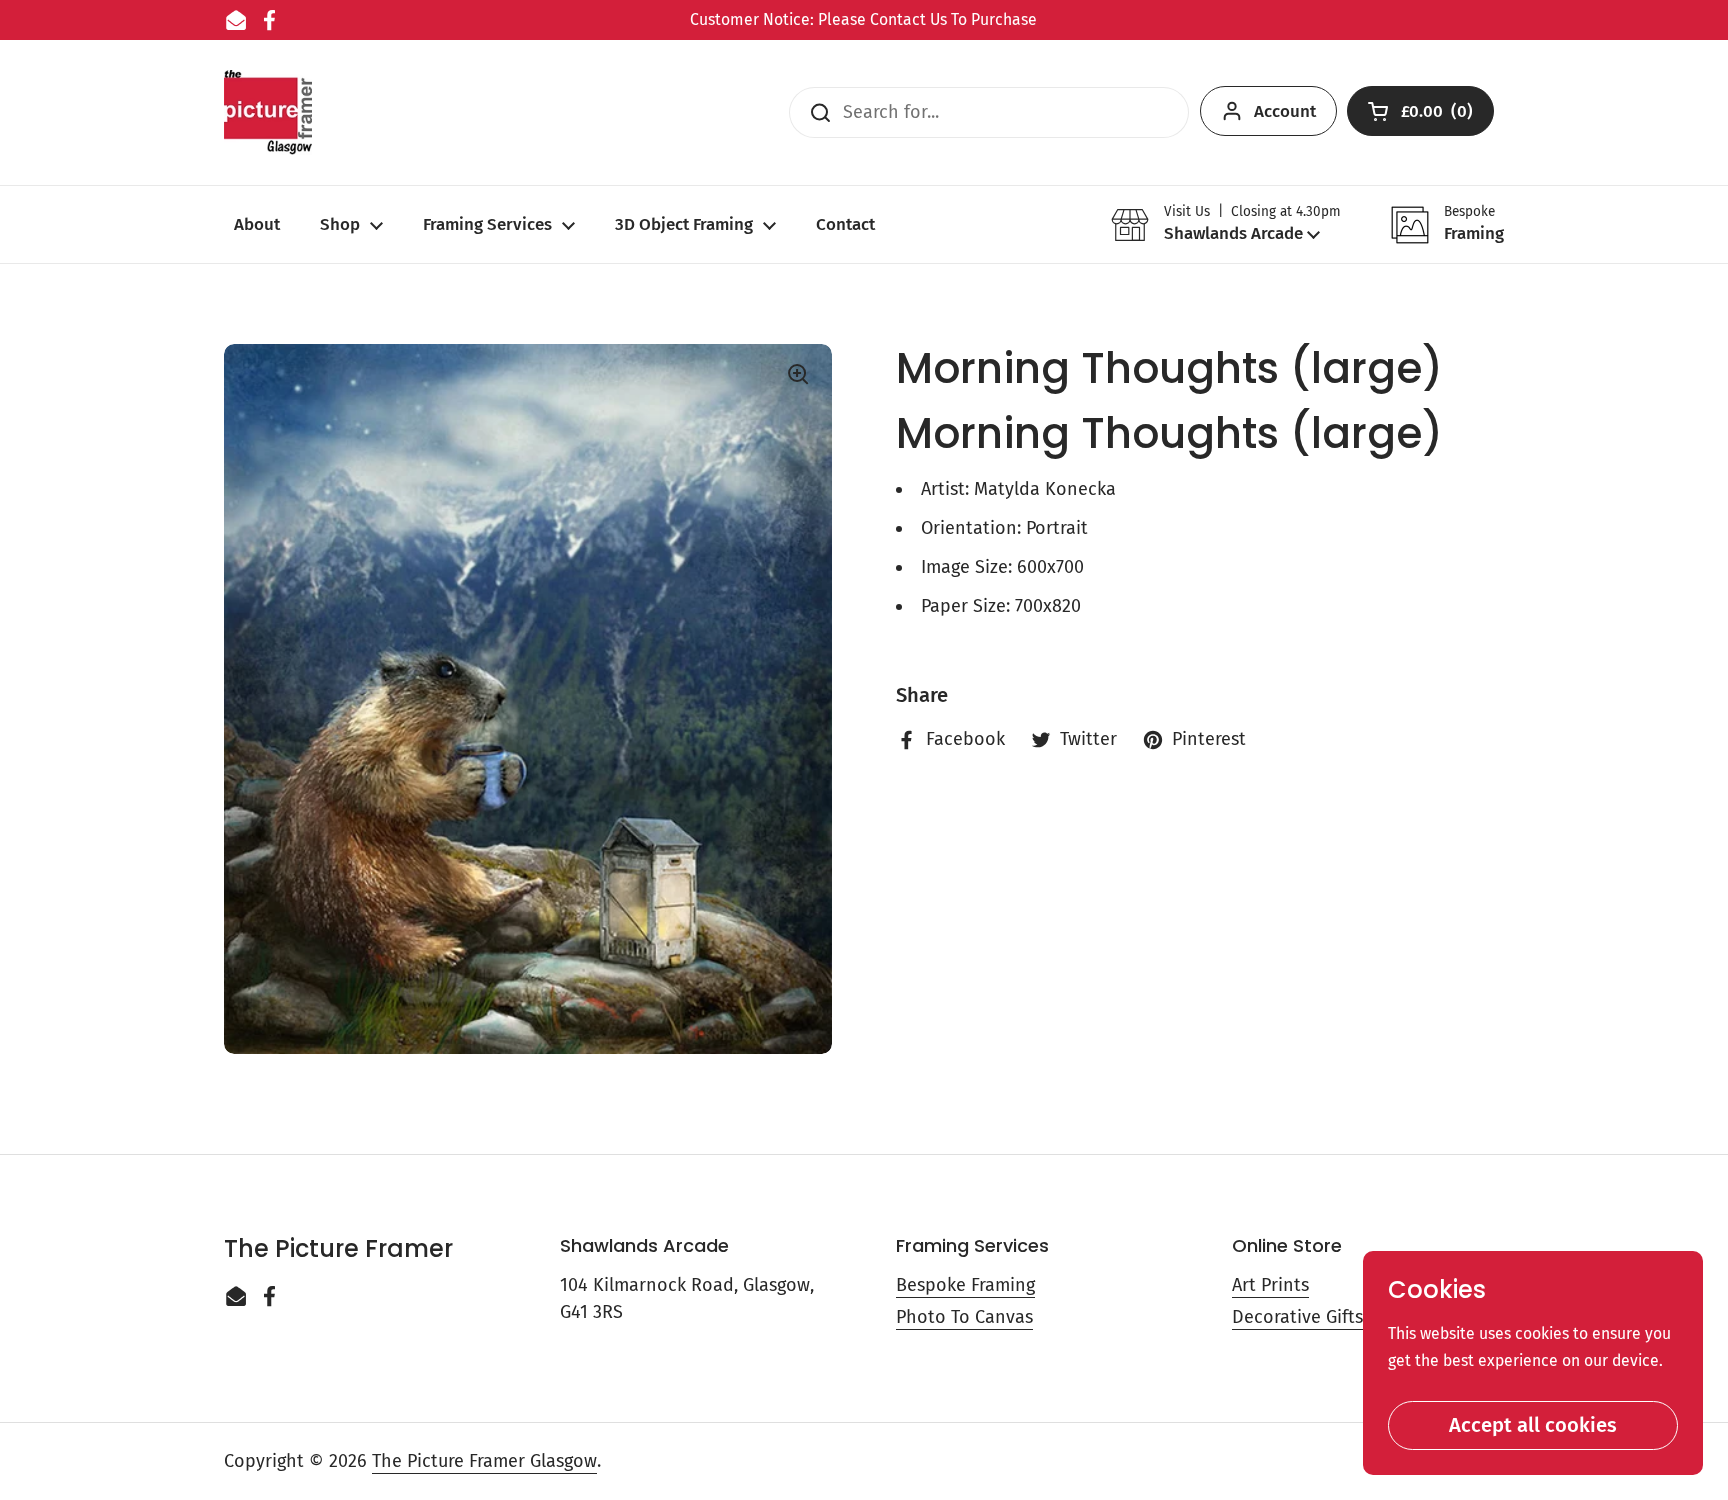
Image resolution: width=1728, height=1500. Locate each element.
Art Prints (1270, 1285)
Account (1285, 111)
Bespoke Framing (965, 1285)
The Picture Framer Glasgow (484, 1461)
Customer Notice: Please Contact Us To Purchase (863, 19)
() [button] (1438, 115)
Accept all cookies (1533, 1425)
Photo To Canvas (964, 1317)
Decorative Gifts (1297, 1317)
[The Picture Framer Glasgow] (268, 112)
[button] (1226, 224)
